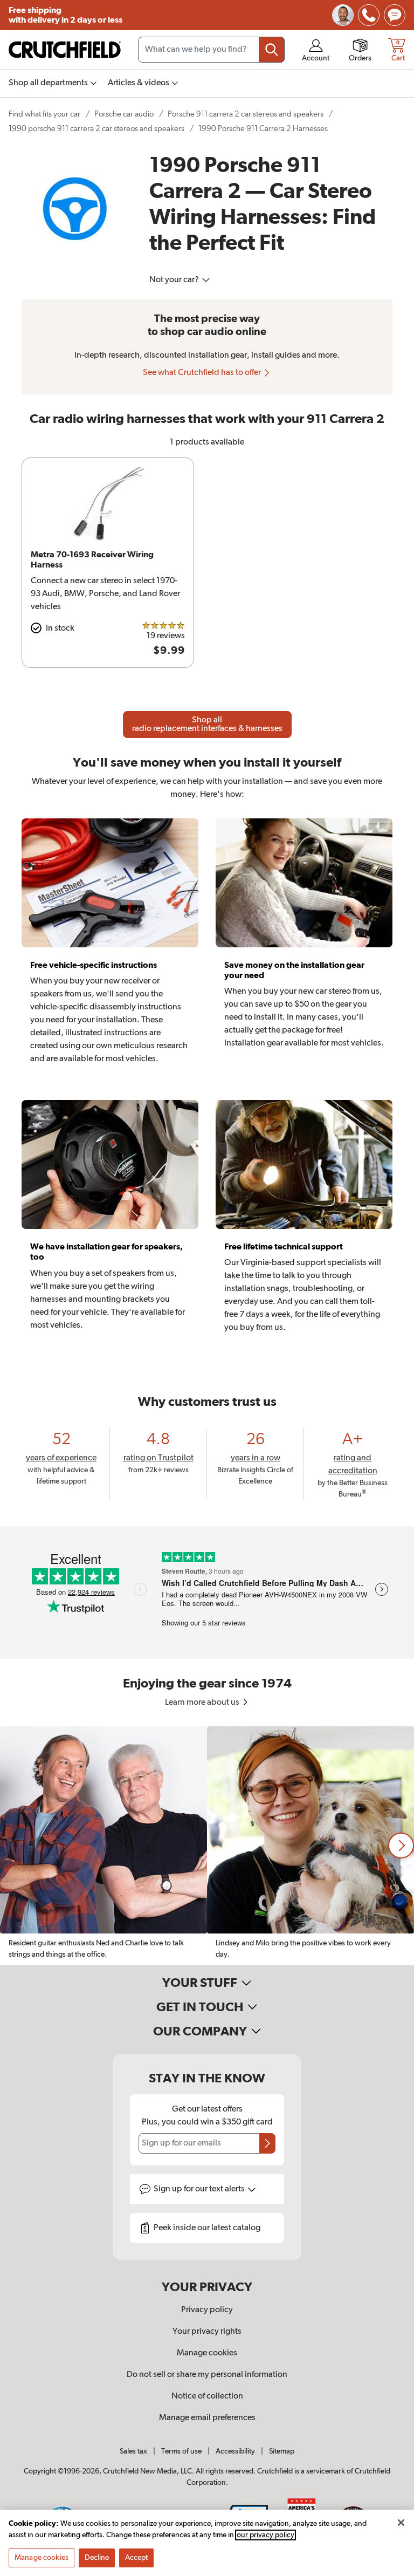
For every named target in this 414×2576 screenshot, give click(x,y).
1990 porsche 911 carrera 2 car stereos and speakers (96, 129)
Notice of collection (207, 2396)
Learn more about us (203, 1703)
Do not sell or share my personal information (207, 2375)
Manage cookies (207, 2353)
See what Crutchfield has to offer (203, 373)
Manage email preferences (207, 2418)
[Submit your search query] (272, 50)
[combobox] (211, 50)
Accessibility (235, 2451)
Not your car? (175, 280)
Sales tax (133, 2451)
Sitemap (282, 2451)
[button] (401, 1846)
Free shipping (65, 15)
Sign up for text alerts (200, 2189)
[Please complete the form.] (267, 2143)
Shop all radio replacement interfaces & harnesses (207, 725)
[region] (207, 1846)
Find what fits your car (44, 114)
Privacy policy (207, 2310)
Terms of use (181, 2451)
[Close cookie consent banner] (401, 2523)
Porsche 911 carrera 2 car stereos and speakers (246, 114)
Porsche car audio (124, 114)
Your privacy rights (207, 2332)
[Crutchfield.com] (65, 50)
